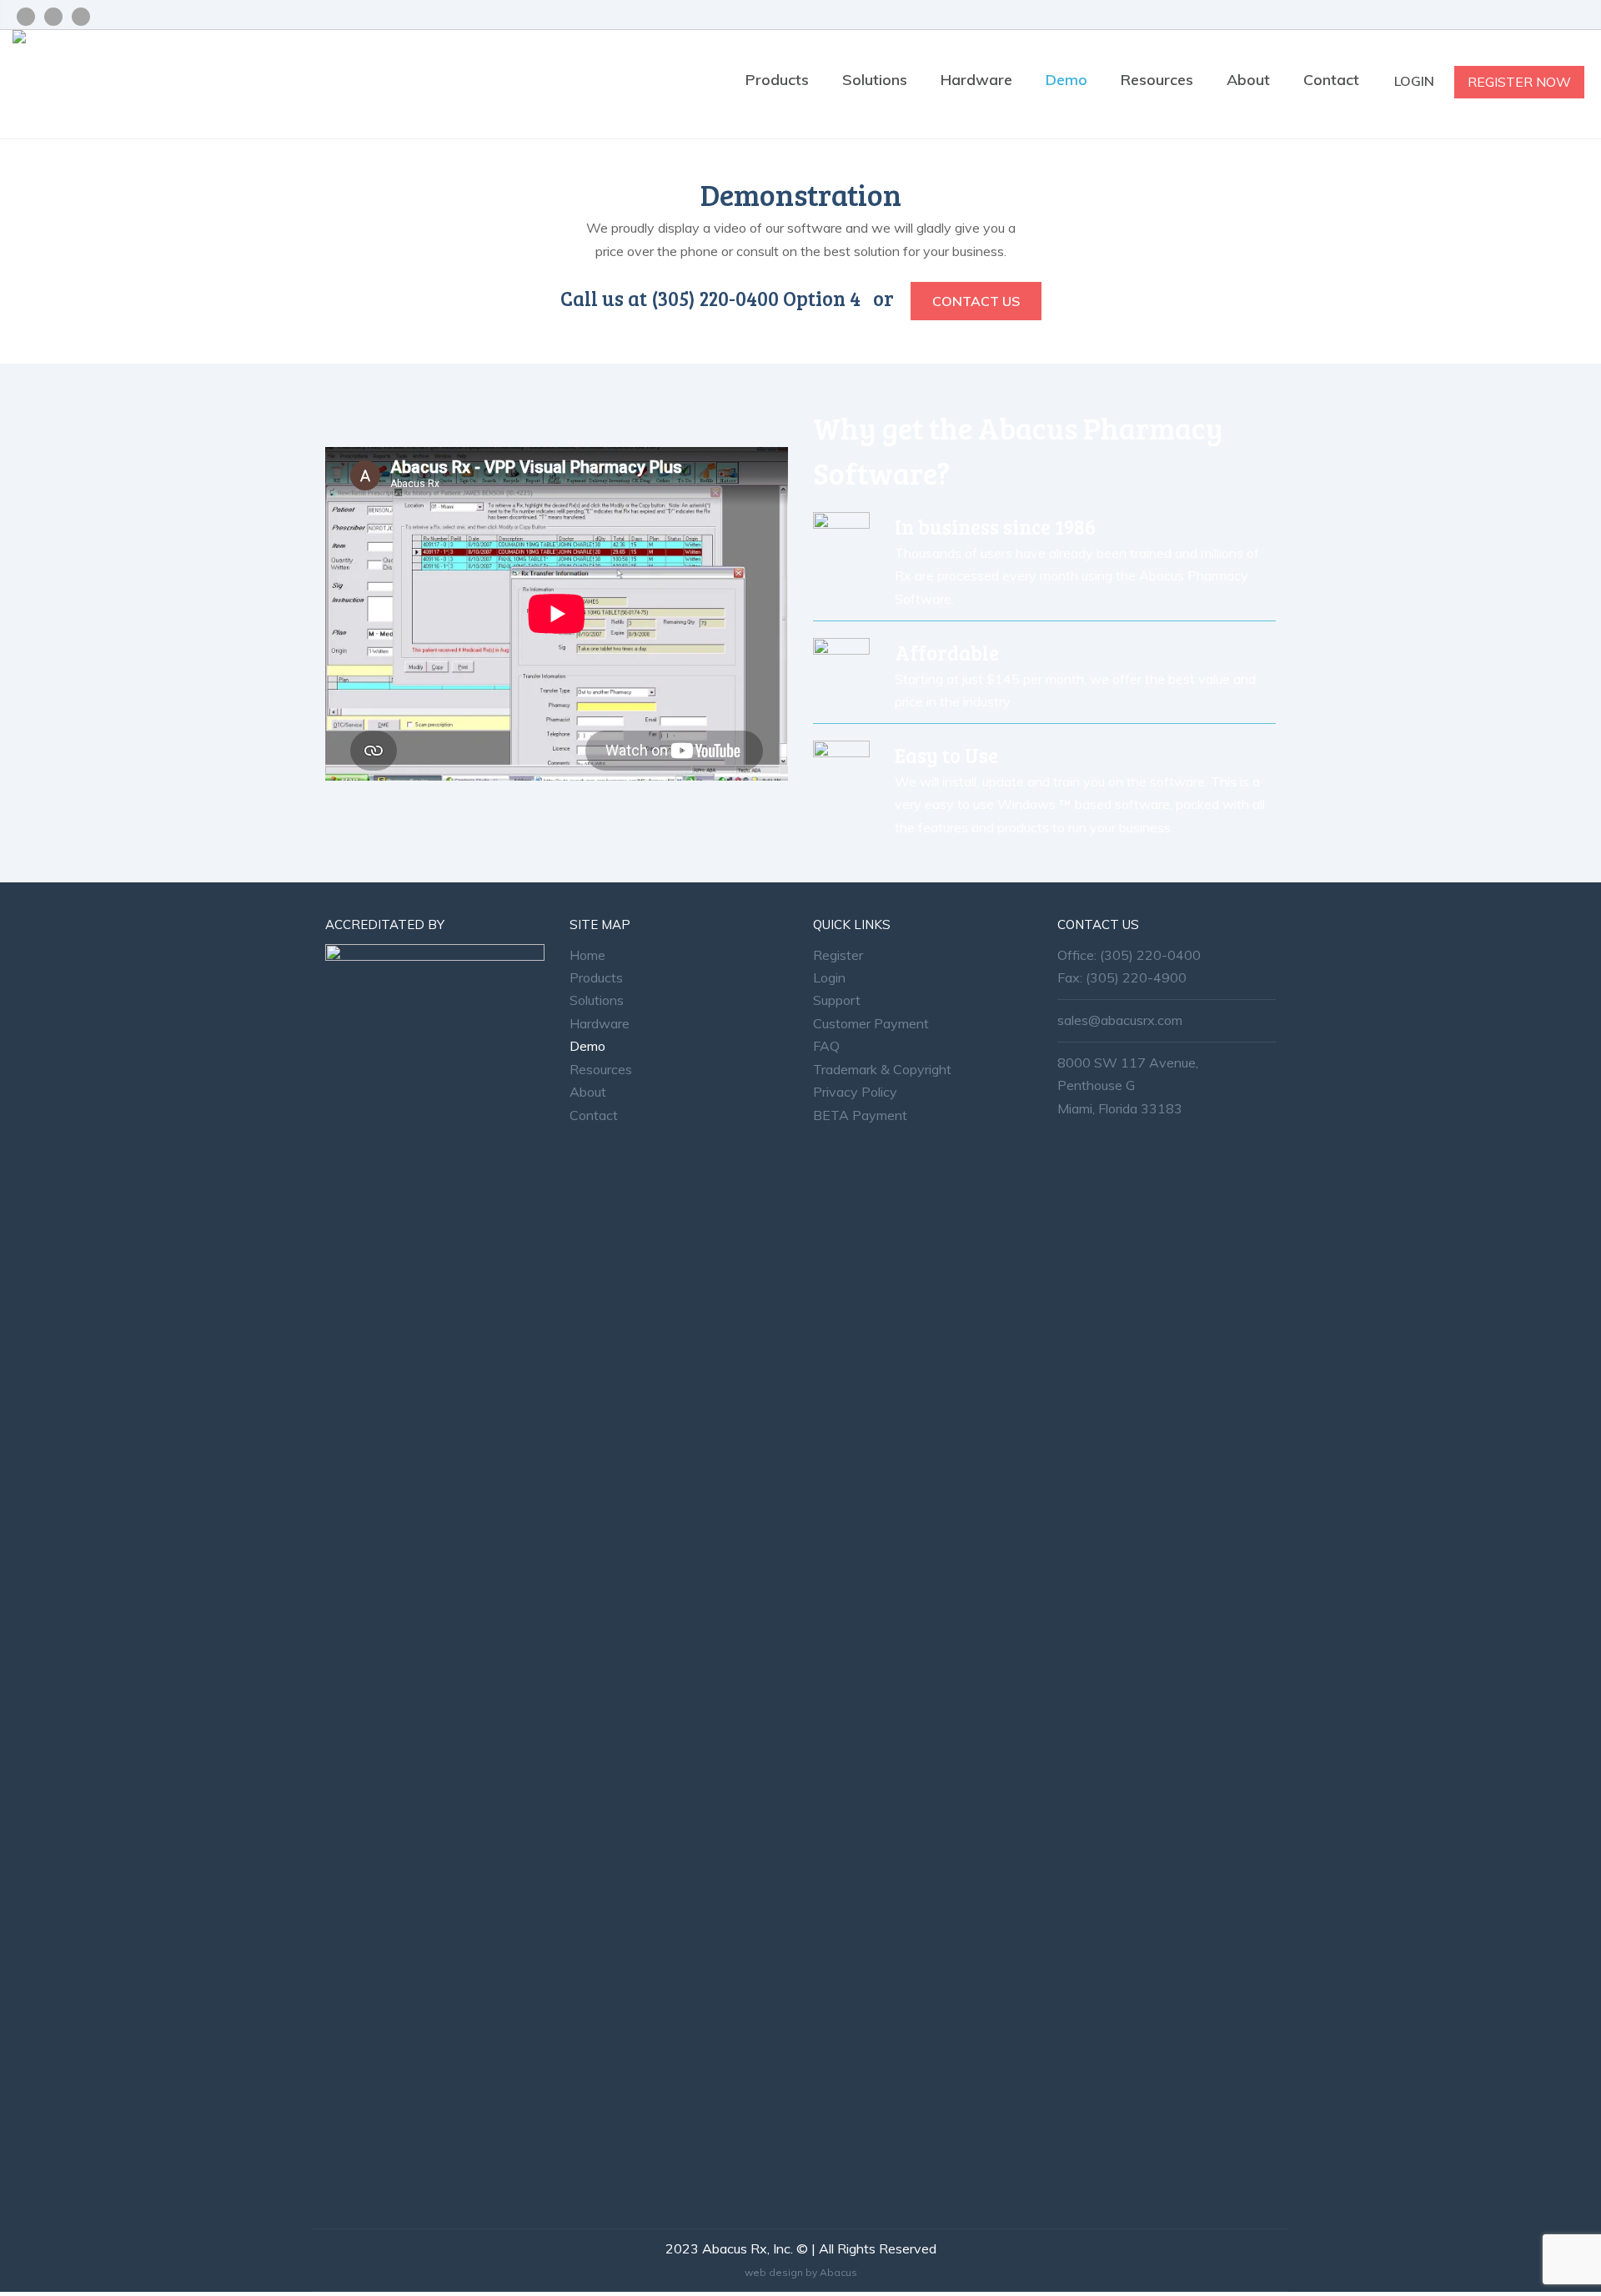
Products (777, 80)
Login (829, 977)
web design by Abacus (801, 2272)
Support (837, 1000)
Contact (1331, 80)
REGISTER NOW (1519, 82)
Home (587, 955)
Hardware (976, 80)
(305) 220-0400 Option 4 (756, 298)
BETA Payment (860, 1115)
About (1248, 80)
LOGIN (1416, 81)
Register (838, 955)
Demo (1066, 80)
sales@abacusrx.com (1120, 1020)
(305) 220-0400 (1150, 955)
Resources (1157, 80)
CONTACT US (976, 301)
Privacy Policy (855, 1092)
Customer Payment (871, 1023)
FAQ (826, 1046)
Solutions (875, 80)
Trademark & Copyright (882, 1069)
